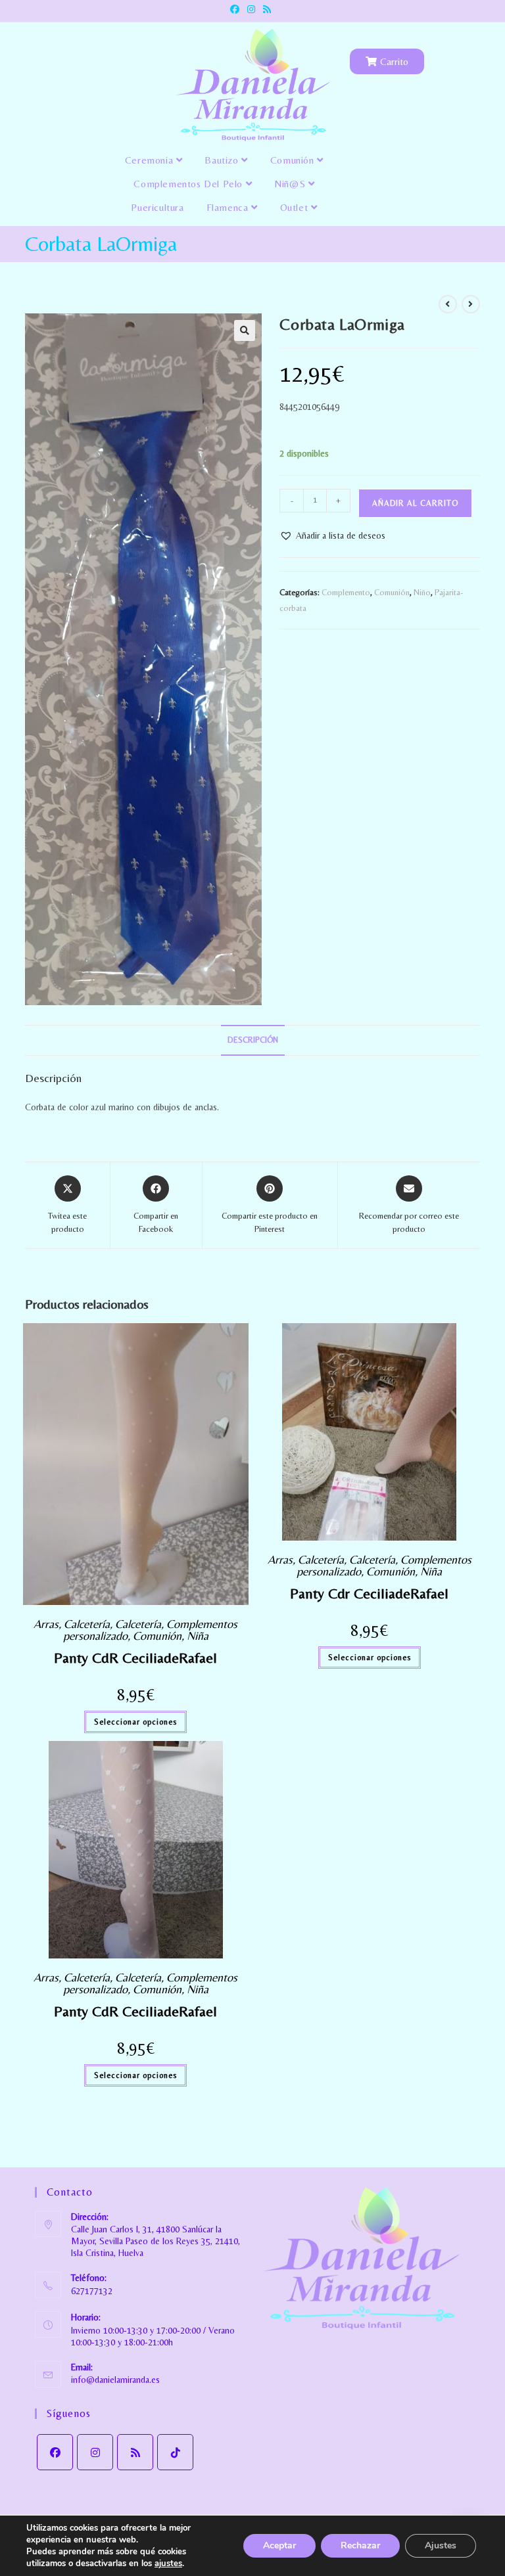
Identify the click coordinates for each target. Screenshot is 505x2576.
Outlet (296, 207)
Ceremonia (151, 160)
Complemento (346, 592)
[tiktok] (175, 2452)
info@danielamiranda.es (115, 2380)
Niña (198, 1636)
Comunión (294, 160)
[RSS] (135, 2452)
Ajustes (441, 2545)
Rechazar (360, 2545)
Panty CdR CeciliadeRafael (135, 1658)
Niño (422, 592)
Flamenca (229, 207)
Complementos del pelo (189, 184)
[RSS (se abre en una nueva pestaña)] (267, 9)
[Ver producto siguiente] (471, 304)
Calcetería (87, 1624)
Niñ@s (291, 184)
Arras (46, 1624)
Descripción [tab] (253, 1040)
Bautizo (223, 160)
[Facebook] (55, 2452)
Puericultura (157, 207)
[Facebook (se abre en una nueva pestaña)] (237, 9)
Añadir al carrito (415, 503)
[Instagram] (95, 2452)
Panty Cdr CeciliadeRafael (369, 1593)
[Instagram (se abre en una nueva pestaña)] (251, 9)
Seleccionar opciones (135, 1722)
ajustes (168, 2564)
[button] (245, 330)
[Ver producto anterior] (448, 304)
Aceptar (279, 2545)
